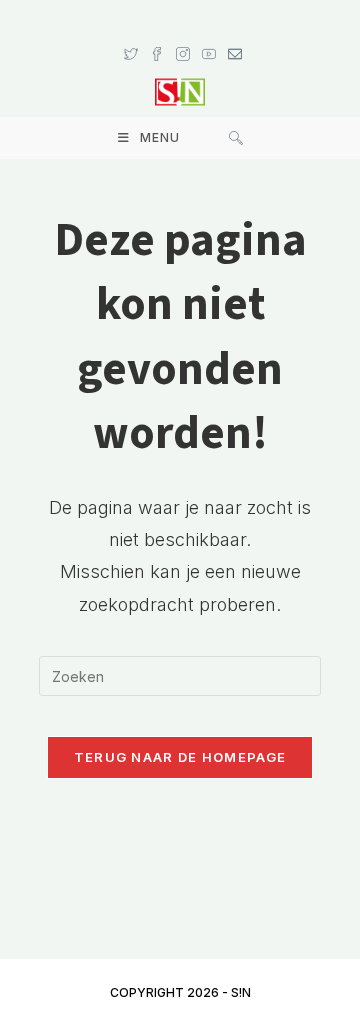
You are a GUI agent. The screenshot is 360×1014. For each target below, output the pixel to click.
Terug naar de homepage (180, 757)
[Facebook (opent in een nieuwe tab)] (157, 35)
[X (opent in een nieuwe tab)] (131, 35)
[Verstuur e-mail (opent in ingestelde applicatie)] (232, 35)
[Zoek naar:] (236, 138)
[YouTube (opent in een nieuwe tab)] (209, 35)
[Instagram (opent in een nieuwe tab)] (183, 35)
